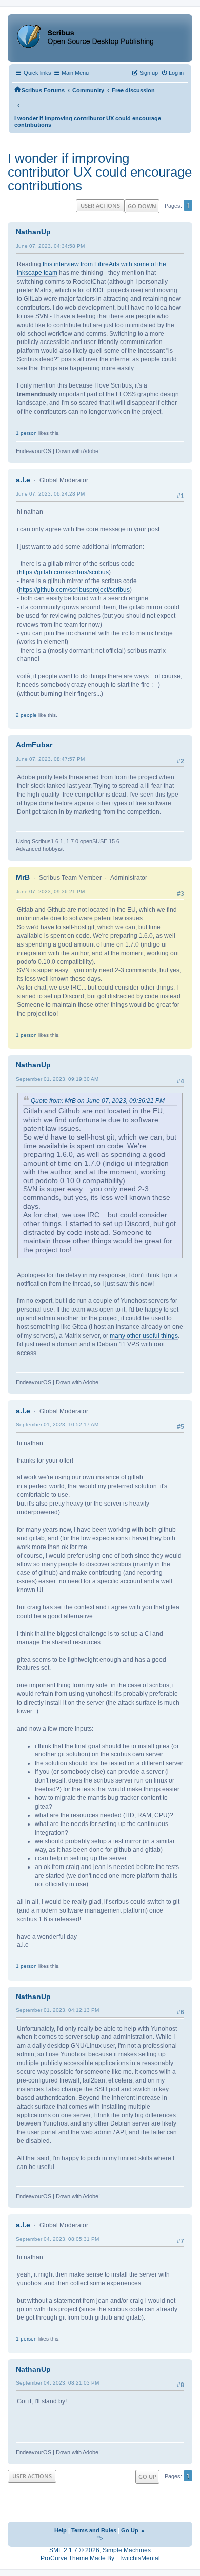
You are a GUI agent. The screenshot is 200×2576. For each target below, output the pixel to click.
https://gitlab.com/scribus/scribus (64, 572)
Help (61, 2530)
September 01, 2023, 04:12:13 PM (57, 2010)
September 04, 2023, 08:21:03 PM (57, 2383)
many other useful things (144, 1336)
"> (100, 2538)
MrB (23, 877)
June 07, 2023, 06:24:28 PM (50, 494)
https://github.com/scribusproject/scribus (74, 590)
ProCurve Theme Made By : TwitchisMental (100, 2558)
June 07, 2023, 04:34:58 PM (50, 246)
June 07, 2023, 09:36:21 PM (50, 892)
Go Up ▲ (133, 2530)
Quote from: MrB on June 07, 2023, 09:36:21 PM (98, 1101)
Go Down (142, 206)
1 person (26, 433)
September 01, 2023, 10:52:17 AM (57, 1424)
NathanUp (33, 232)
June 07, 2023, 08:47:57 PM (50, 759)
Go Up (147, 2476)
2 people (26, 715)
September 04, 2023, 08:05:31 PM (57, 2239)
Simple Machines (127, 2550)
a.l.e (23, 480)
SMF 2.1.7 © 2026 (74, 2550)
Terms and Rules (94, 2530)
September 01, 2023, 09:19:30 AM (57, 1079)
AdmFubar (34, 745)
